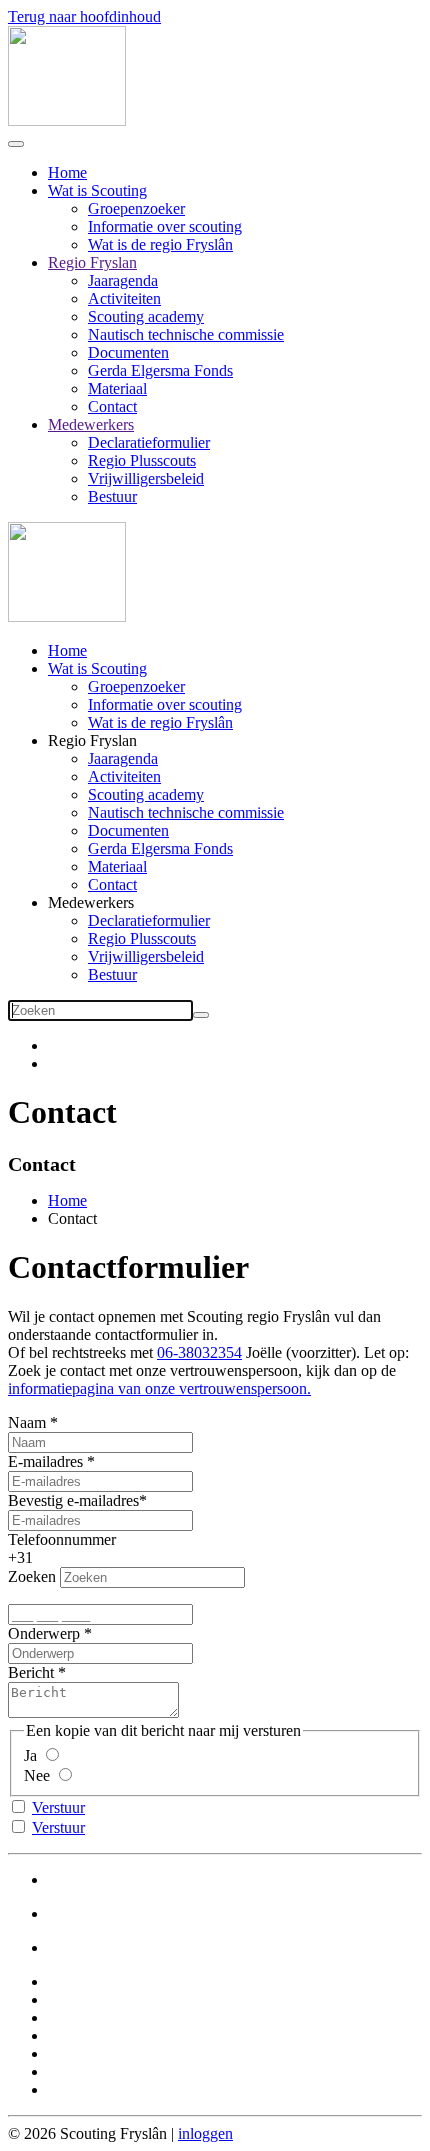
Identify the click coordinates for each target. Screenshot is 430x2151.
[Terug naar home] (67, 120)
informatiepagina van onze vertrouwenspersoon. (159, 1388)
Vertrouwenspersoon (113, 1913)
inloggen (205, 2133)
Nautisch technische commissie (186, 334)
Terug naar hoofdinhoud (84, 16)
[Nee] (64, 1775)
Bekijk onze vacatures (117, 1947)
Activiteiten (124, 298)
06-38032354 (199, 1352)
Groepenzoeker (136, 208)
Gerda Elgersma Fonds (160, 370)
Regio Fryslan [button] (92, 740)
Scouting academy (146, 316)
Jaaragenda (123, 280)
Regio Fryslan (92, 262)
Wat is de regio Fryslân (160, 244)
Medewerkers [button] (91, 902)
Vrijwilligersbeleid (146, 478)
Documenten (128, 352)
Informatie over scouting (165, 226)
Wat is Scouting (97, 190)
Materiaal (117, 388)
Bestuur (112, 496)
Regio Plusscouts (142, 460)
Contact (112, 406)
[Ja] (51, 1755)
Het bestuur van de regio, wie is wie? (165, 1879)
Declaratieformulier (149, 442)
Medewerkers (91, 424)
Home (67, 172)
